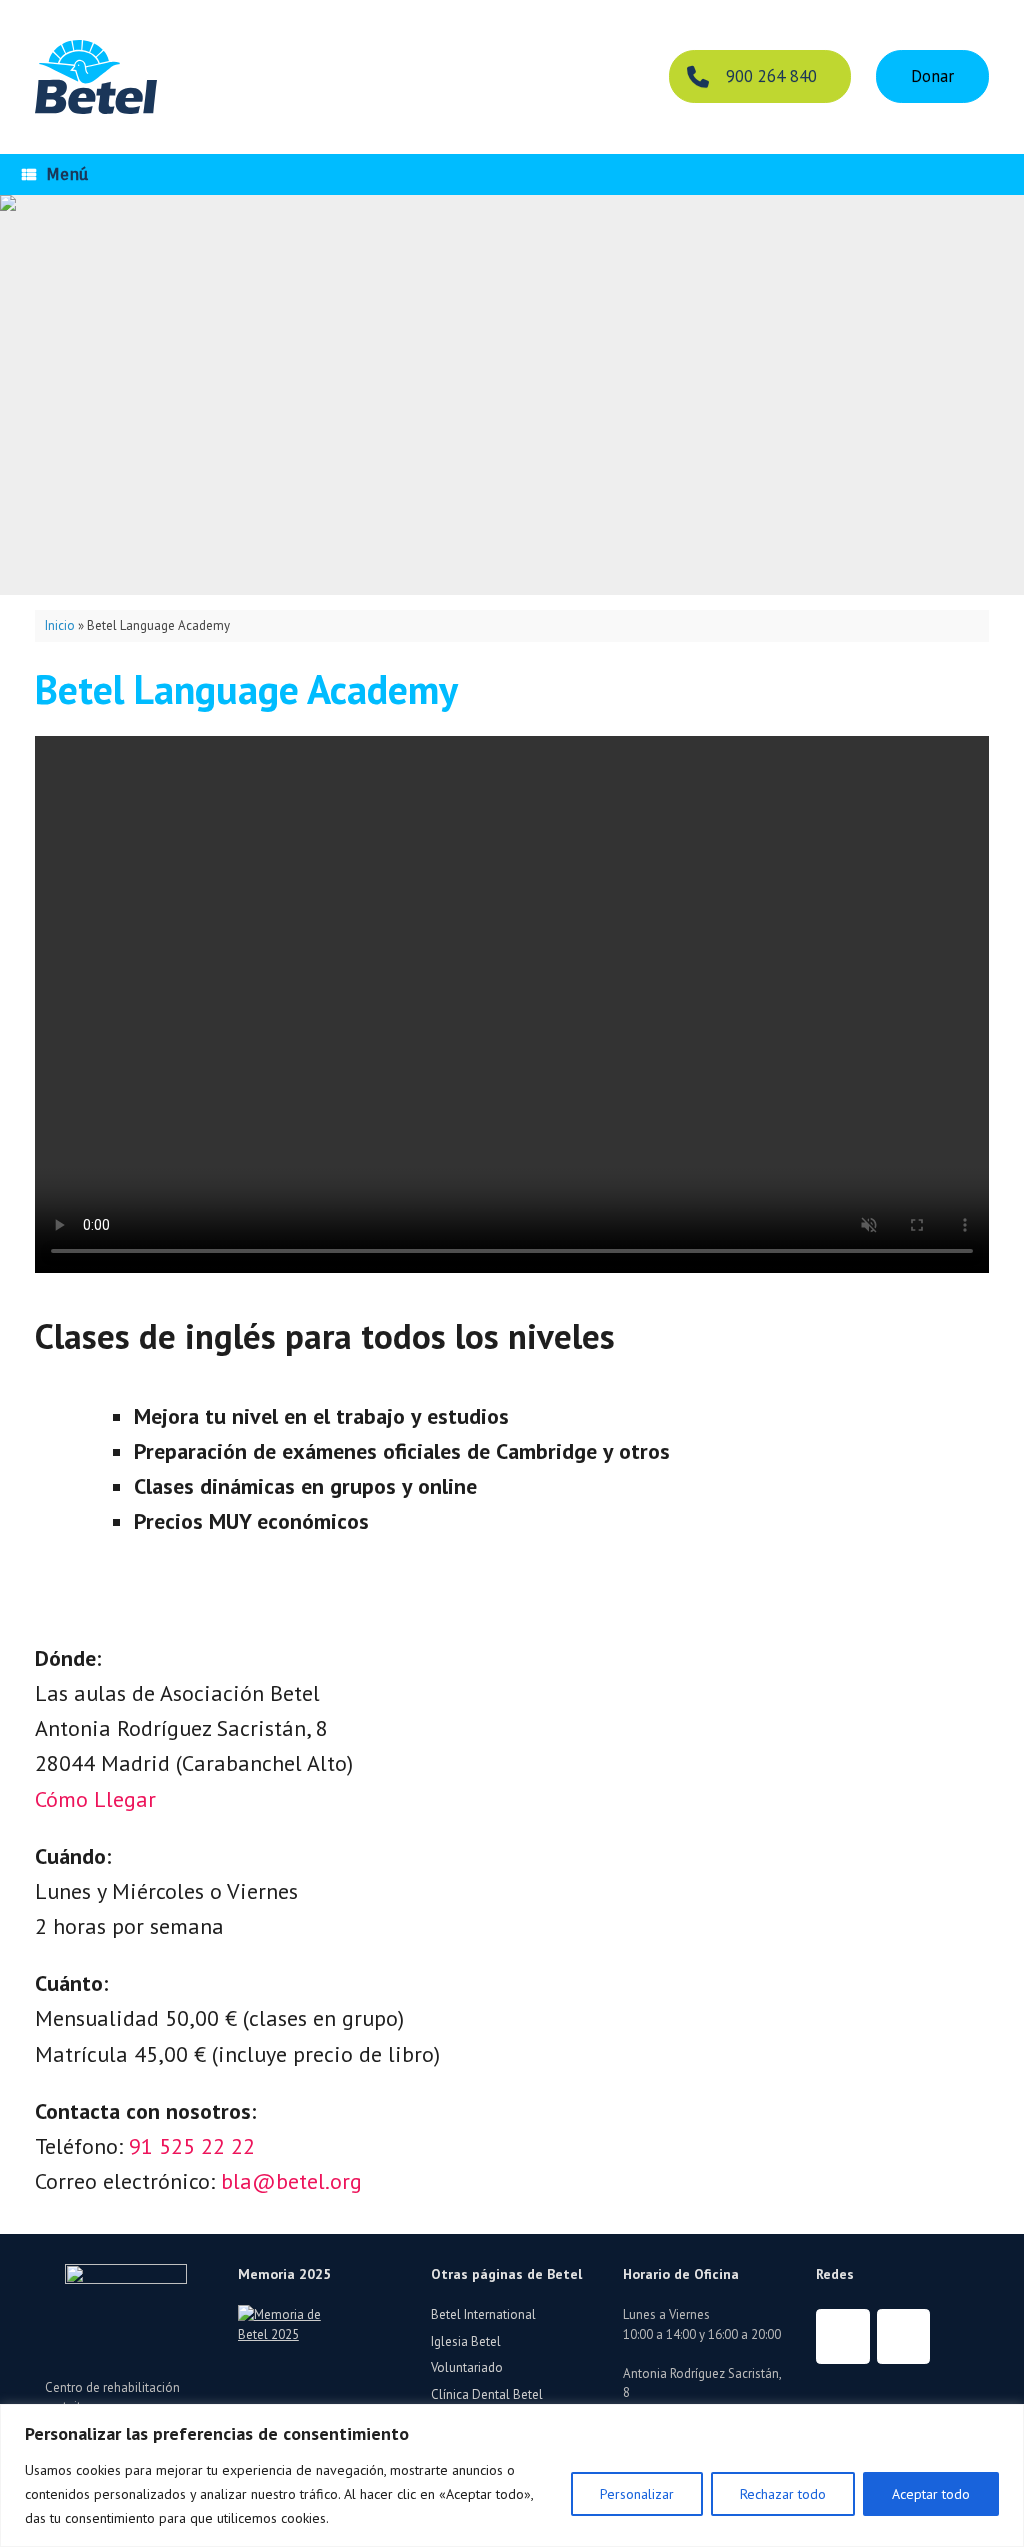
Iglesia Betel (466, 2341)
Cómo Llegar (95, 1799)
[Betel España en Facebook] (843, 2336)
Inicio (60, 625)
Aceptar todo (931, 2494)
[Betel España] (96, 77)
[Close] (1003, 2421)
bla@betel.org (291, 2181)
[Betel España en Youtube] (904, 2336)
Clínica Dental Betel (487, 2394)
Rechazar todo (783, 2494)
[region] (512, 2475)
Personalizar (637, 2494)
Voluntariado (467, 2367)
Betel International (483, 2314)
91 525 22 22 (192, 2146)
